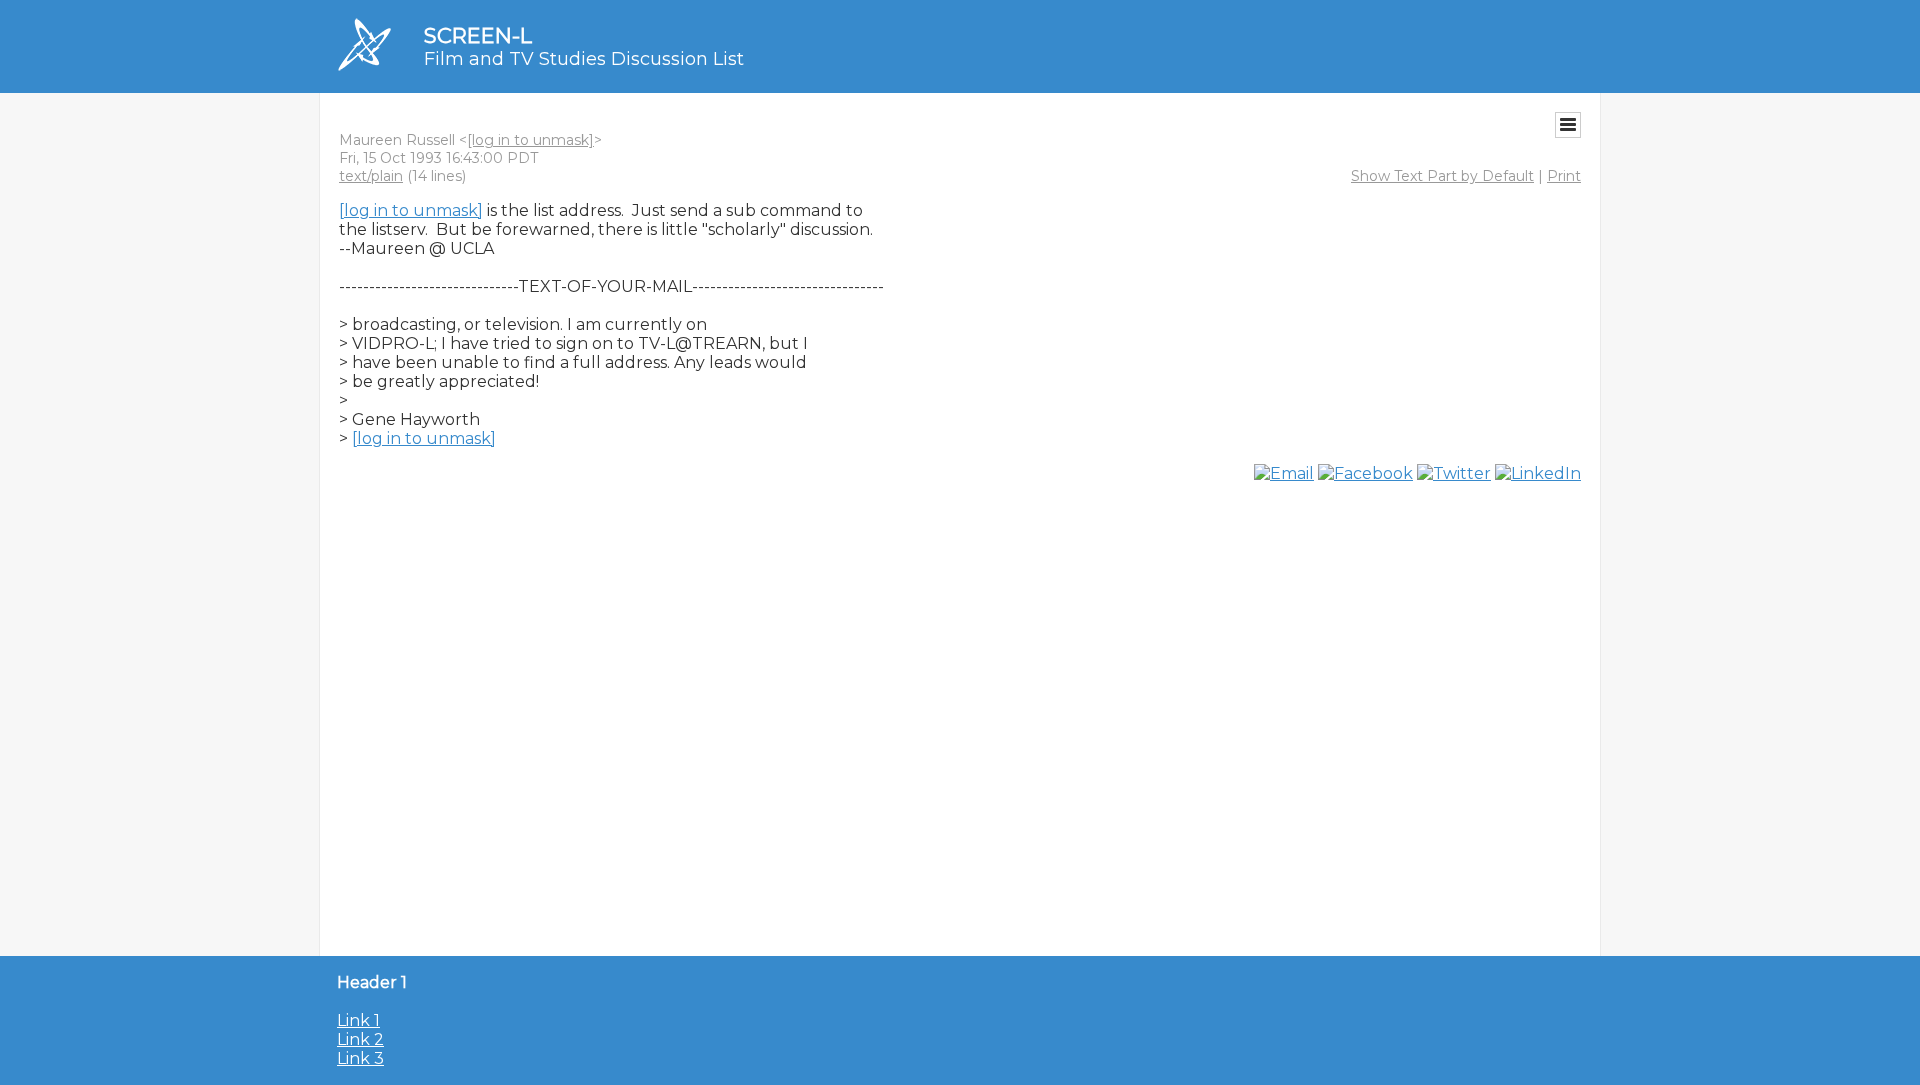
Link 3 (360, 1058)
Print (1564, 176)
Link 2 (360, 1039)
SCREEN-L (478, 35)
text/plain (371, 176)
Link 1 (358, 1020)
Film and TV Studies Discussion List (584, 59)
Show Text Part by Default (1442, 176)
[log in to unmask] (530, 140)
